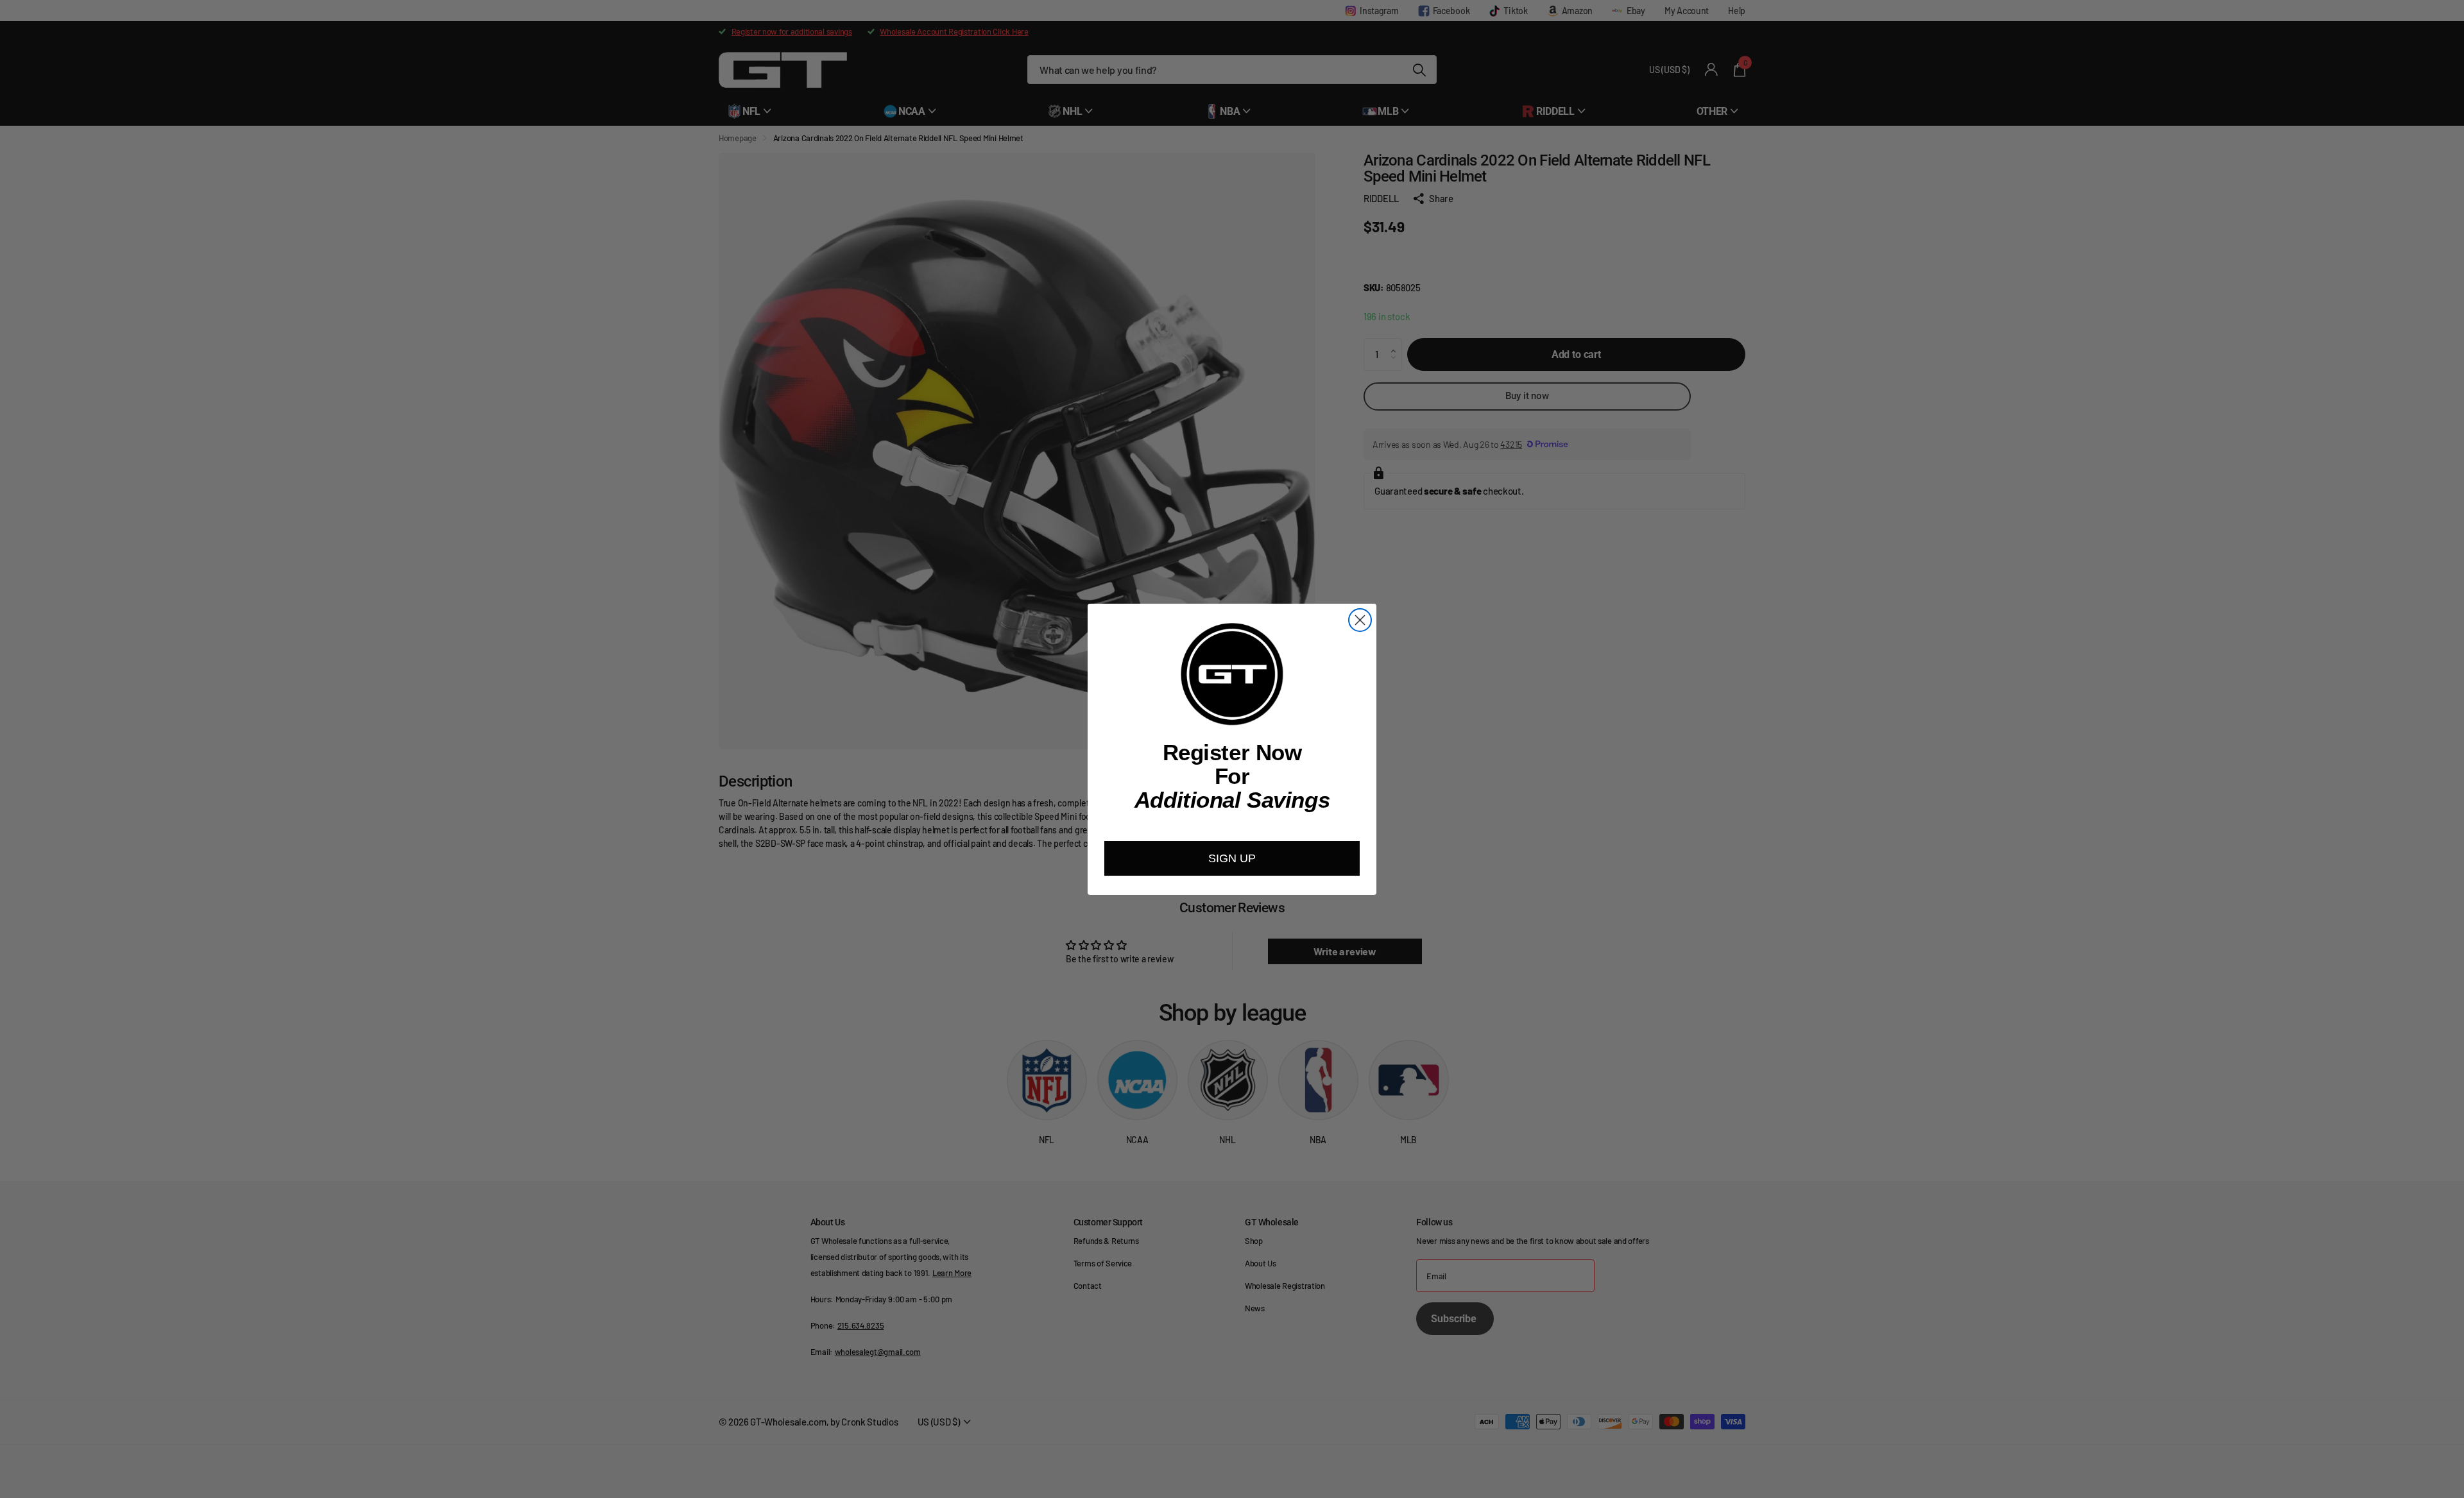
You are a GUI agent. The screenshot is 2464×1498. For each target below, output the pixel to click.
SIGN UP (1232, 858)
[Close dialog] (1360, 620)
